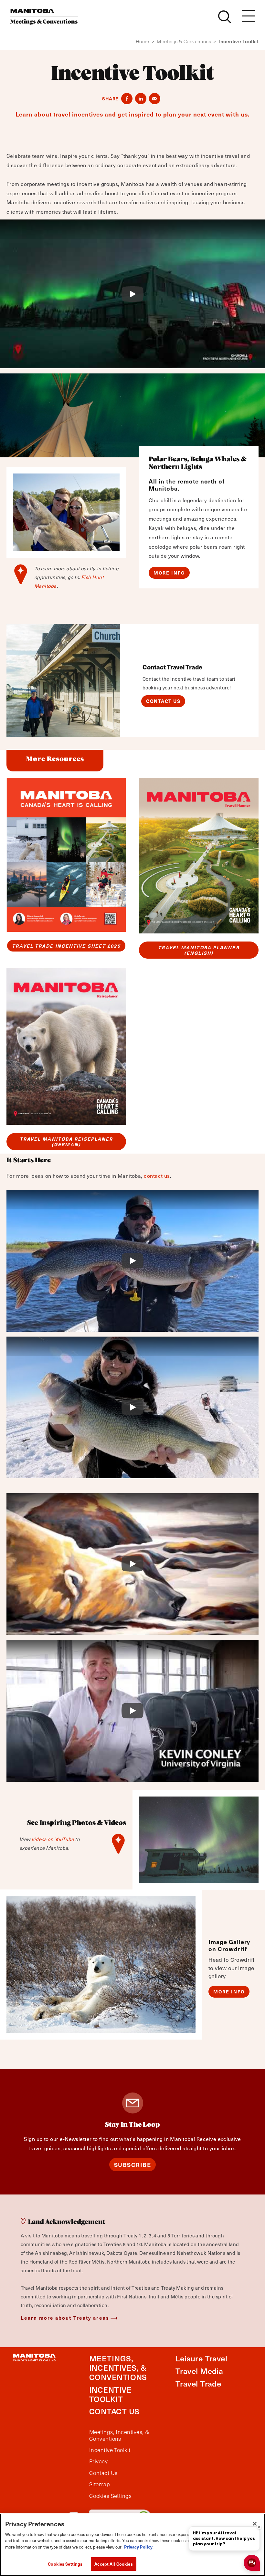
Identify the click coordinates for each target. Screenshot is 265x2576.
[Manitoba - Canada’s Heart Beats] (44, 17)
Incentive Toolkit (110, 2394)
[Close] (255, 2524)
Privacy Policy (138, 2547)
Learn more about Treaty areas (65, 2318)
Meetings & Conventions (186, 41)
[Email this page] (155, 99)
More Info (169, 573)
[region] (132, 2545)
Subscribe (133, 2165)
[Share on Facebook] (127, 99)
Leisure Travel (201, 2358)
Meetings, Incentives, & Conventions (118, 2367)
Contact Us (163, 701)
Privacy (98, 2461)
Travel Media (199, 2371)
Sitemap (100, 2484)
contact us (157, 1176)
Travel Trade (198, 2383)
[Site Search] (225, 17)
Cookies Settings (65, 2564)
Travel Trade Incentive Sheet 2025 (66, 946)
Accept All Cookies (113, 2564)
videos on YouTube (53, 1839)
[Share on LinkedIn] (141, 99)
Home (145, 41)
